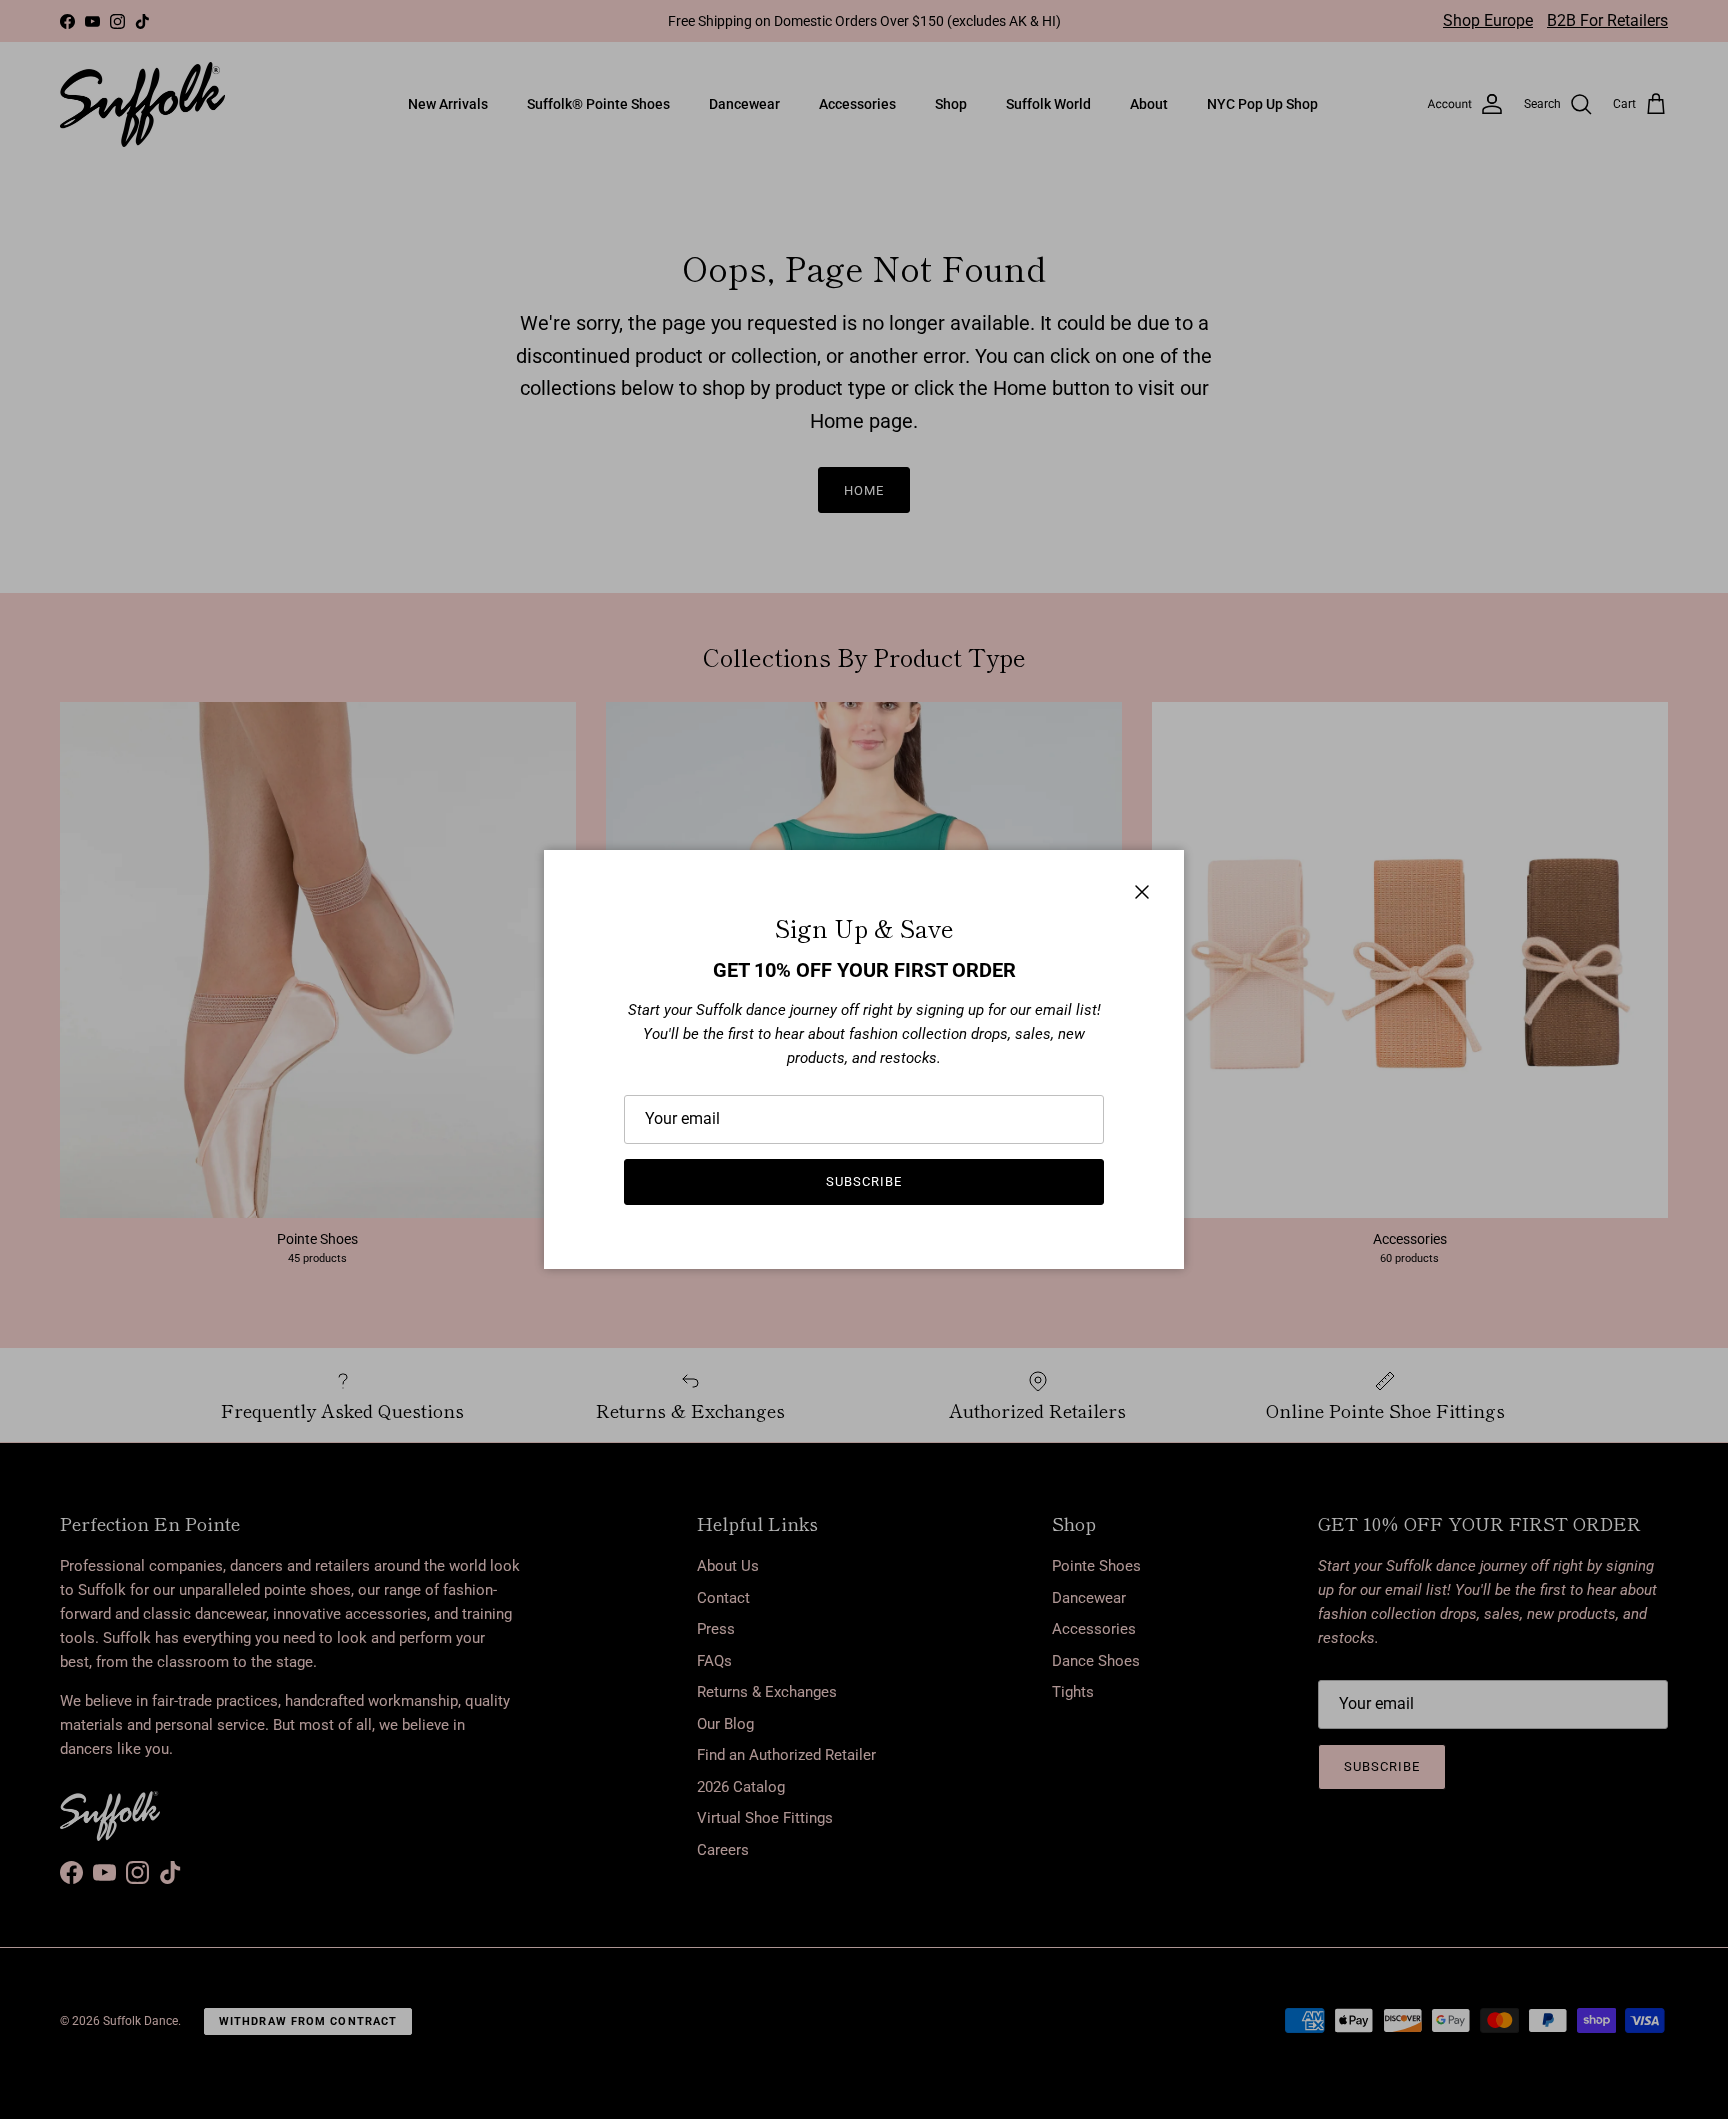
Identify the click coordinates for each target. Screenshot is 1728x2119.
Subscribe (864, 1181)
